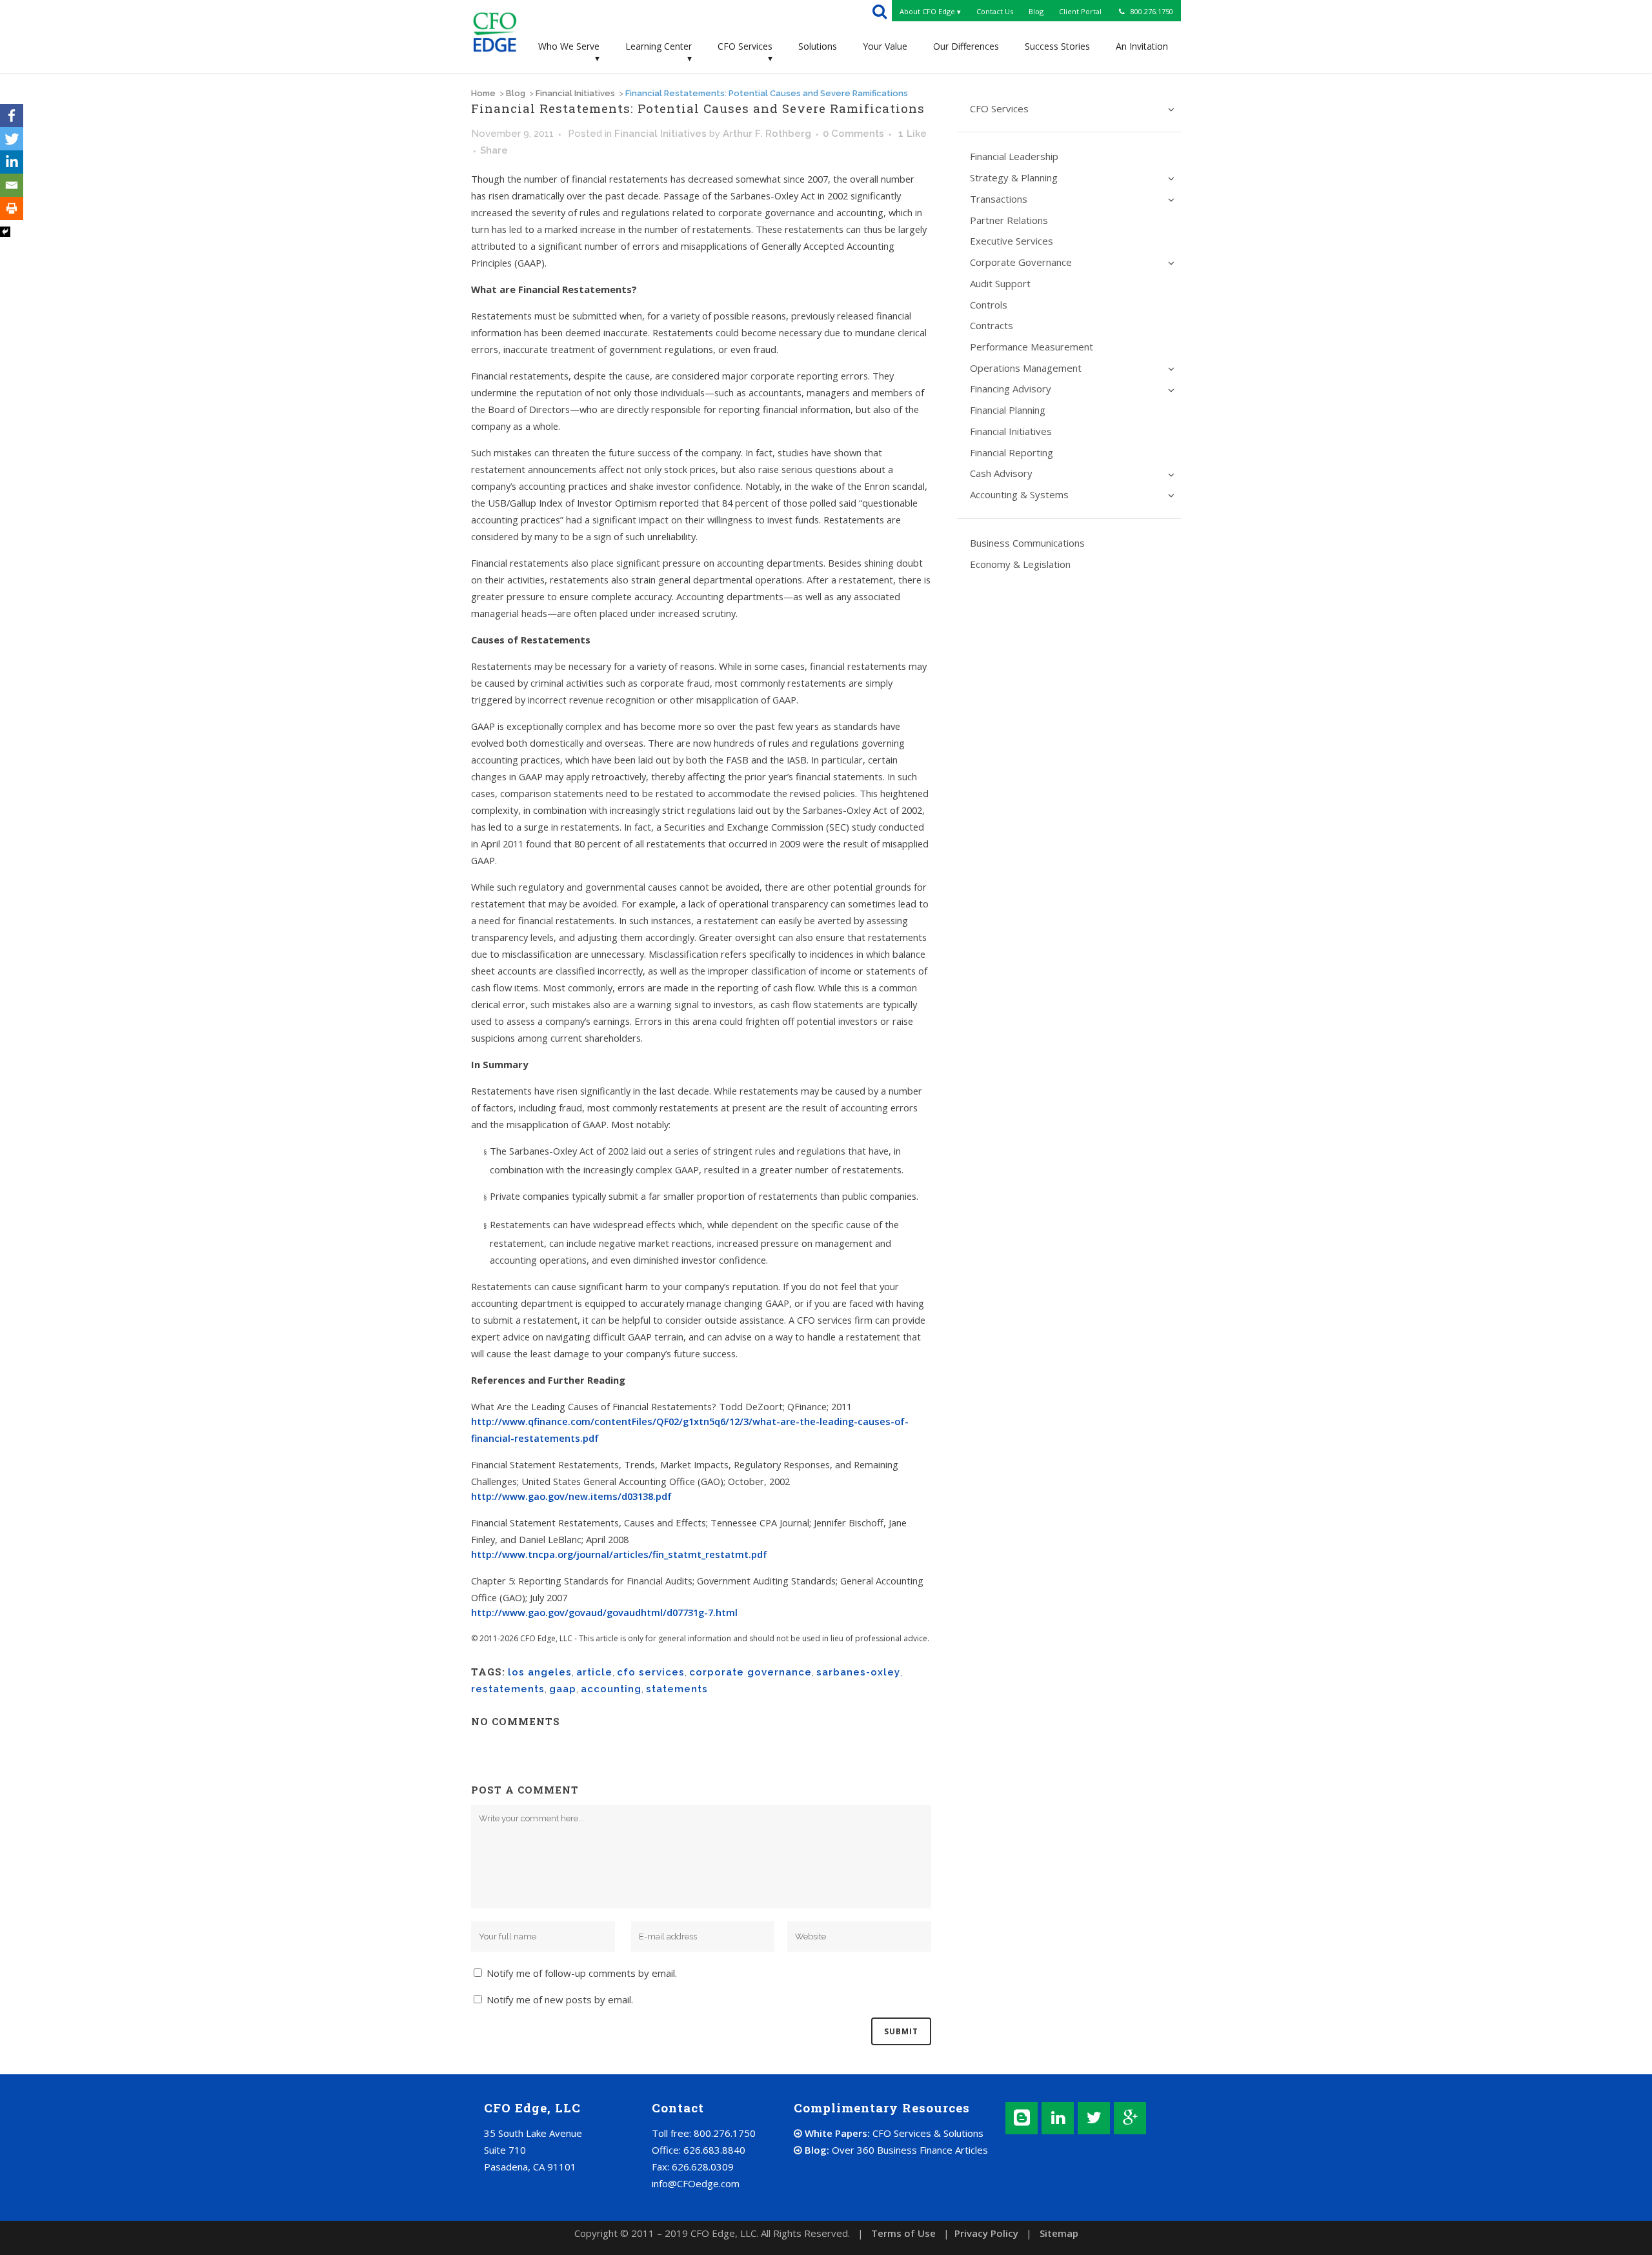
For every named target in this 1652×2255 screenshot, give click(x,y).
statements (677, 1689)
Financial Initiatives (575, 93)
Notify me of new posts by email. (560, 1999)
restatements (508, 1689)
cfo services (651, 1672)
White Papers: (893, 2133)
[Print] (12, 208)
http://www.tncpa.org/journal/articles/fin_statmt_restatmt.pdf (619, 1554)
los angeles (540, 1672)
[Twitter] (12, 139)
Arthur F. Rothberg (767, 134)
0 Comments (853, 134)
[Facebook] (12, 116)
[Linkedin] (12, 162)
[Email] (12, 185)
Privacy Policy (986, 2233)
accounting (611, 1689)
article (594, 1672)
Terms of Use (903, 2233)
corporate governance (750, 1672)
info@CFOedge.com (696, 2183)
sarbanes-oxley (858, 1672)
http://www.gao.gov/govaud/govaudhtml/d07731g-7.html (604, 1612)
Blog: (895, 2150)
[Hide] (5, 232)
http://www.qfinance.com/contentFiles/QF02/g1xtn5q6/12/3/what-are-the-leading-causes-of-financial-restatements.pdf (690, 1430)
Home (483, 93)
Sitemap (1059, 2233)
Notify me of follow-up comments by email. (582, 1973)
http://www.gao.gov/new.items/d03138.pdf (571, 1496)
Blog (516, 93)
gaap (563, 1689)
